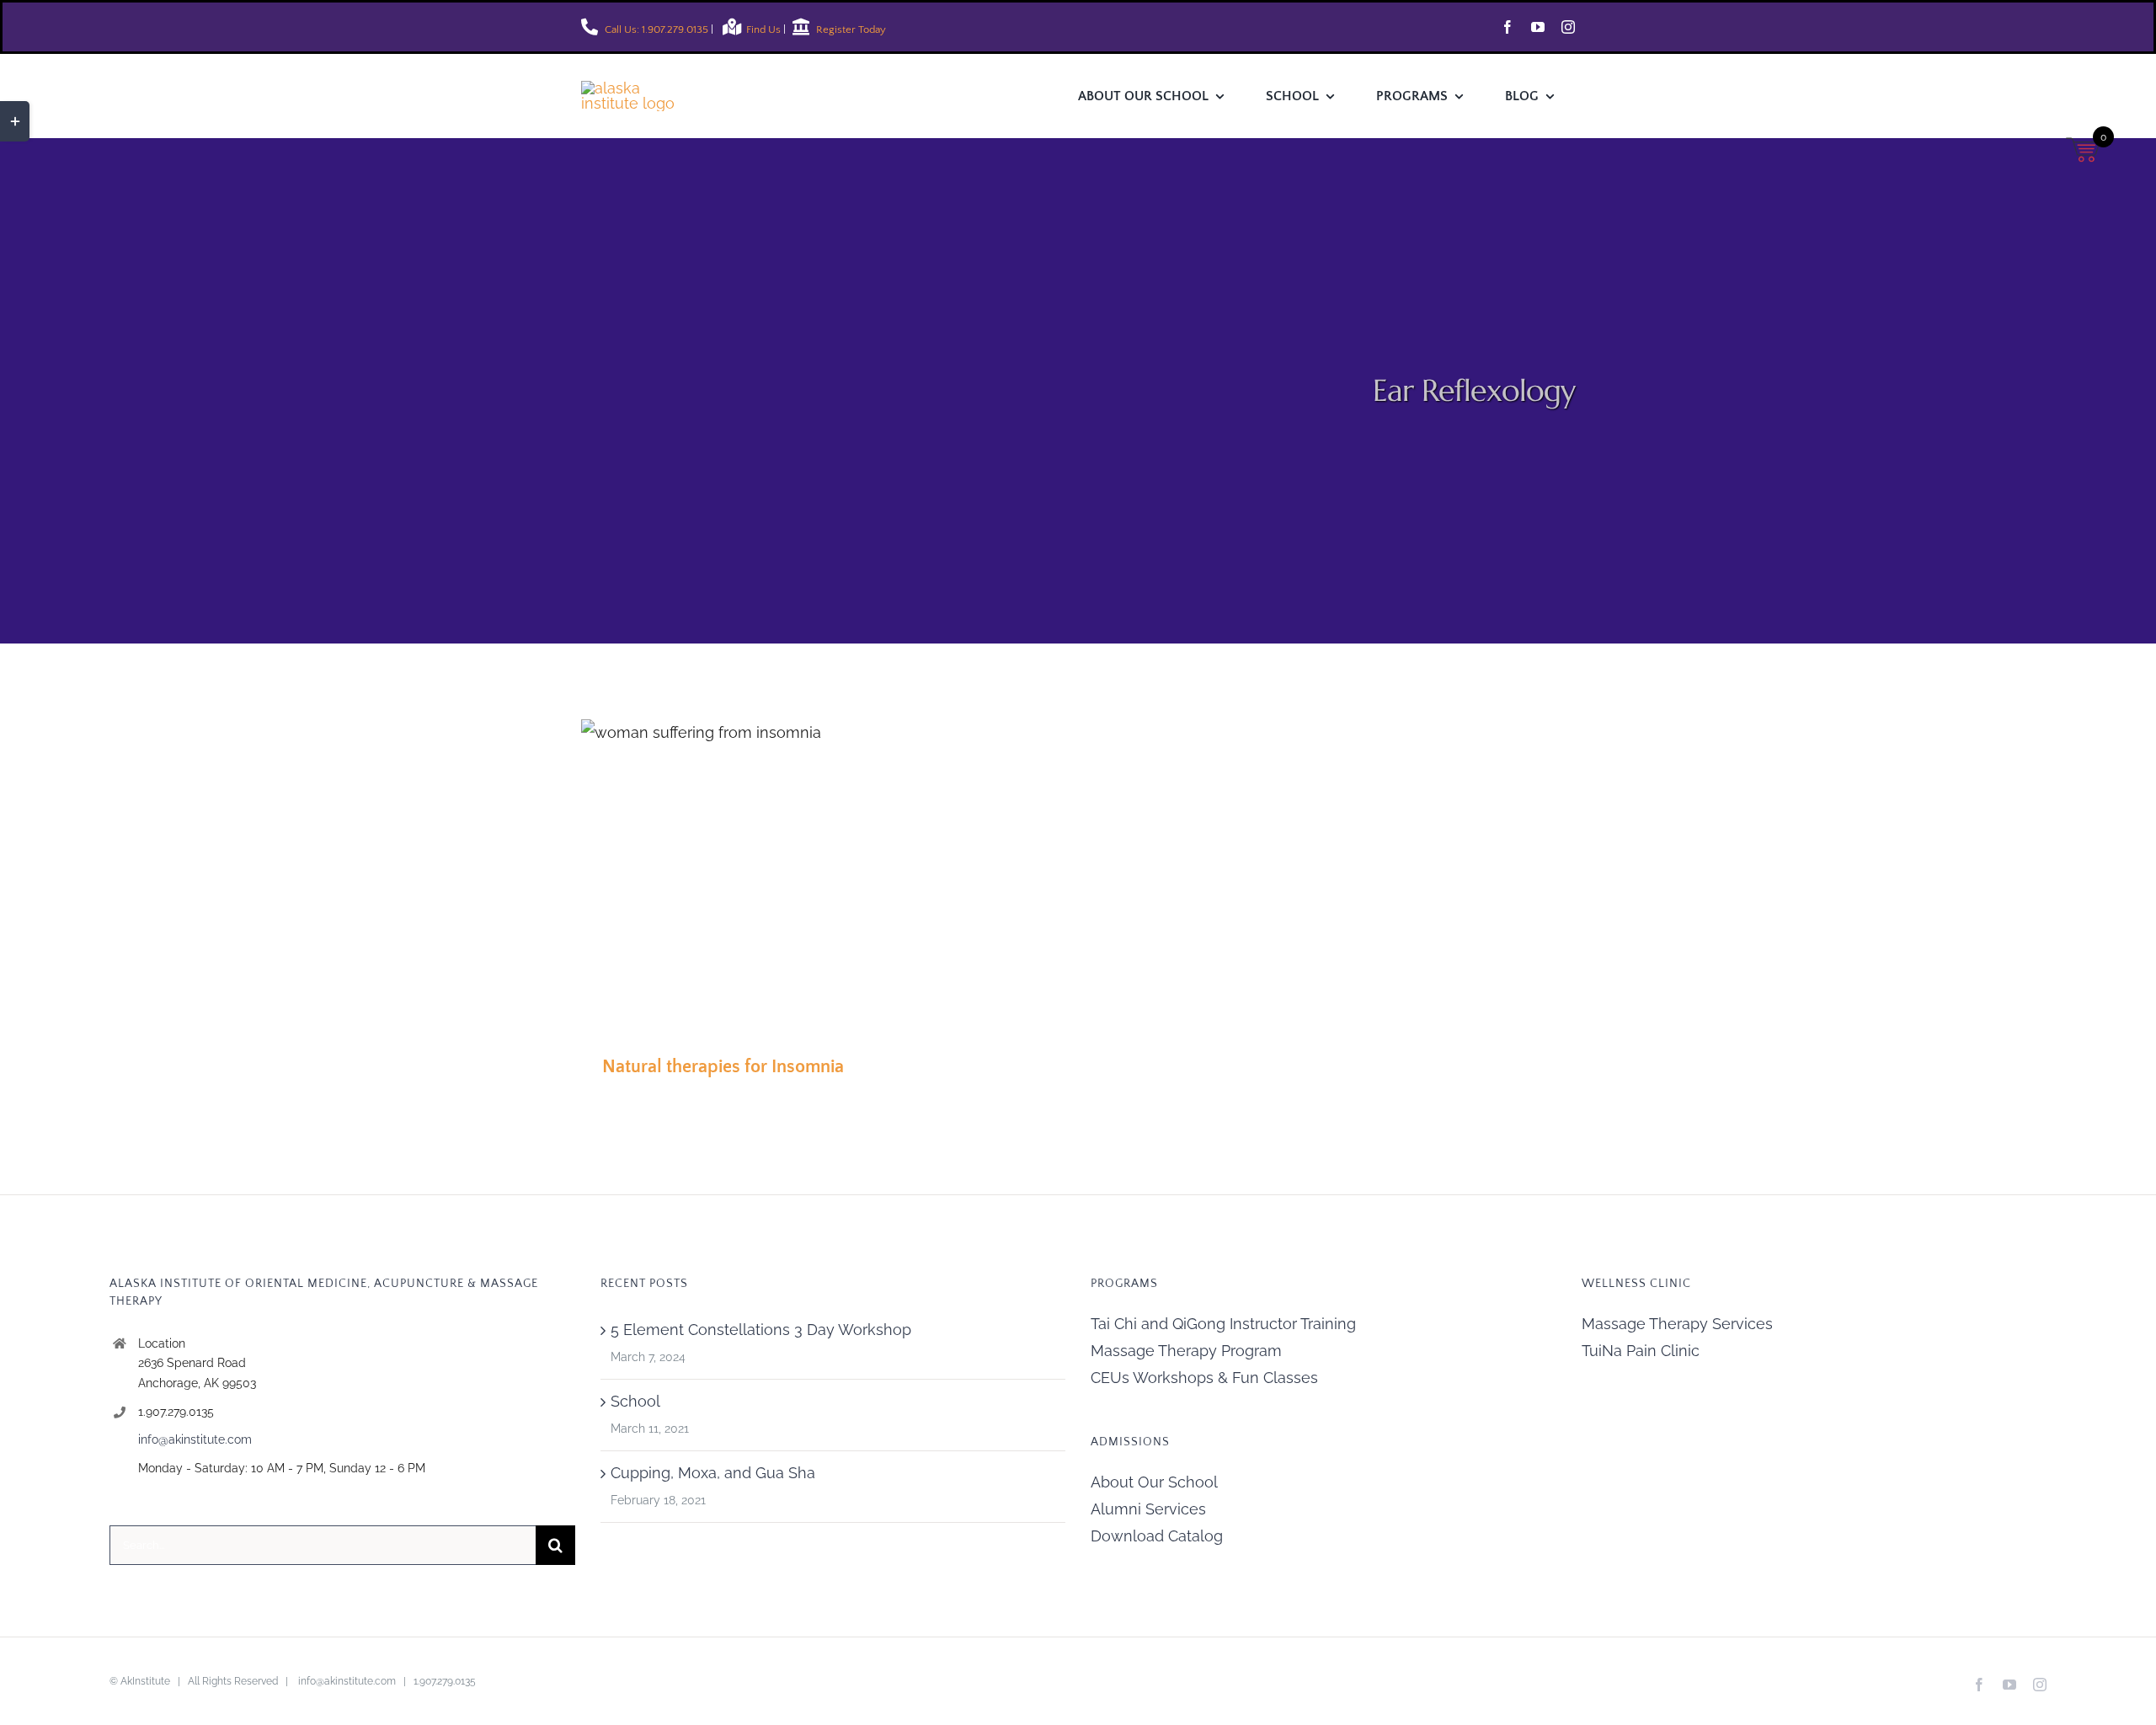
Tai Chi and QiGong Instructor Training (1223, 1324)
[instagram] (1568, 27)
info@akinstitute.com (195, 1439)
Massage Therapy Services (1677, 1324)
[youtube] (1538, 27)
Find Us (765, 29)
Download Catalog (1157, 1536)
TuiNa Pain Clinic (1641, 1351)
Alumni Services (1148, 1509)
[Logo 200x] (640, 88)
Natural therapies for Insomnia (710, 874)
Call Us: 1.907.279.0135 (655, 29)
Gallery (761, 874)
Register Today (850, 29)
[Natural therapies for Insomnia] (736, 874)
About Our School (1154, 1482)
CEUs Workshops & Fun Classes (1204, 1378)
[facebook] (1508, 27)
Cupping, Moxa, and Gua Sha (713, 1473)
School (635, 1401)
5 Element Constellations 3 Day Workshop (761, 1330)
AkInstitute (145, 1681)
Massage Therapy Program (1186, 1351)
